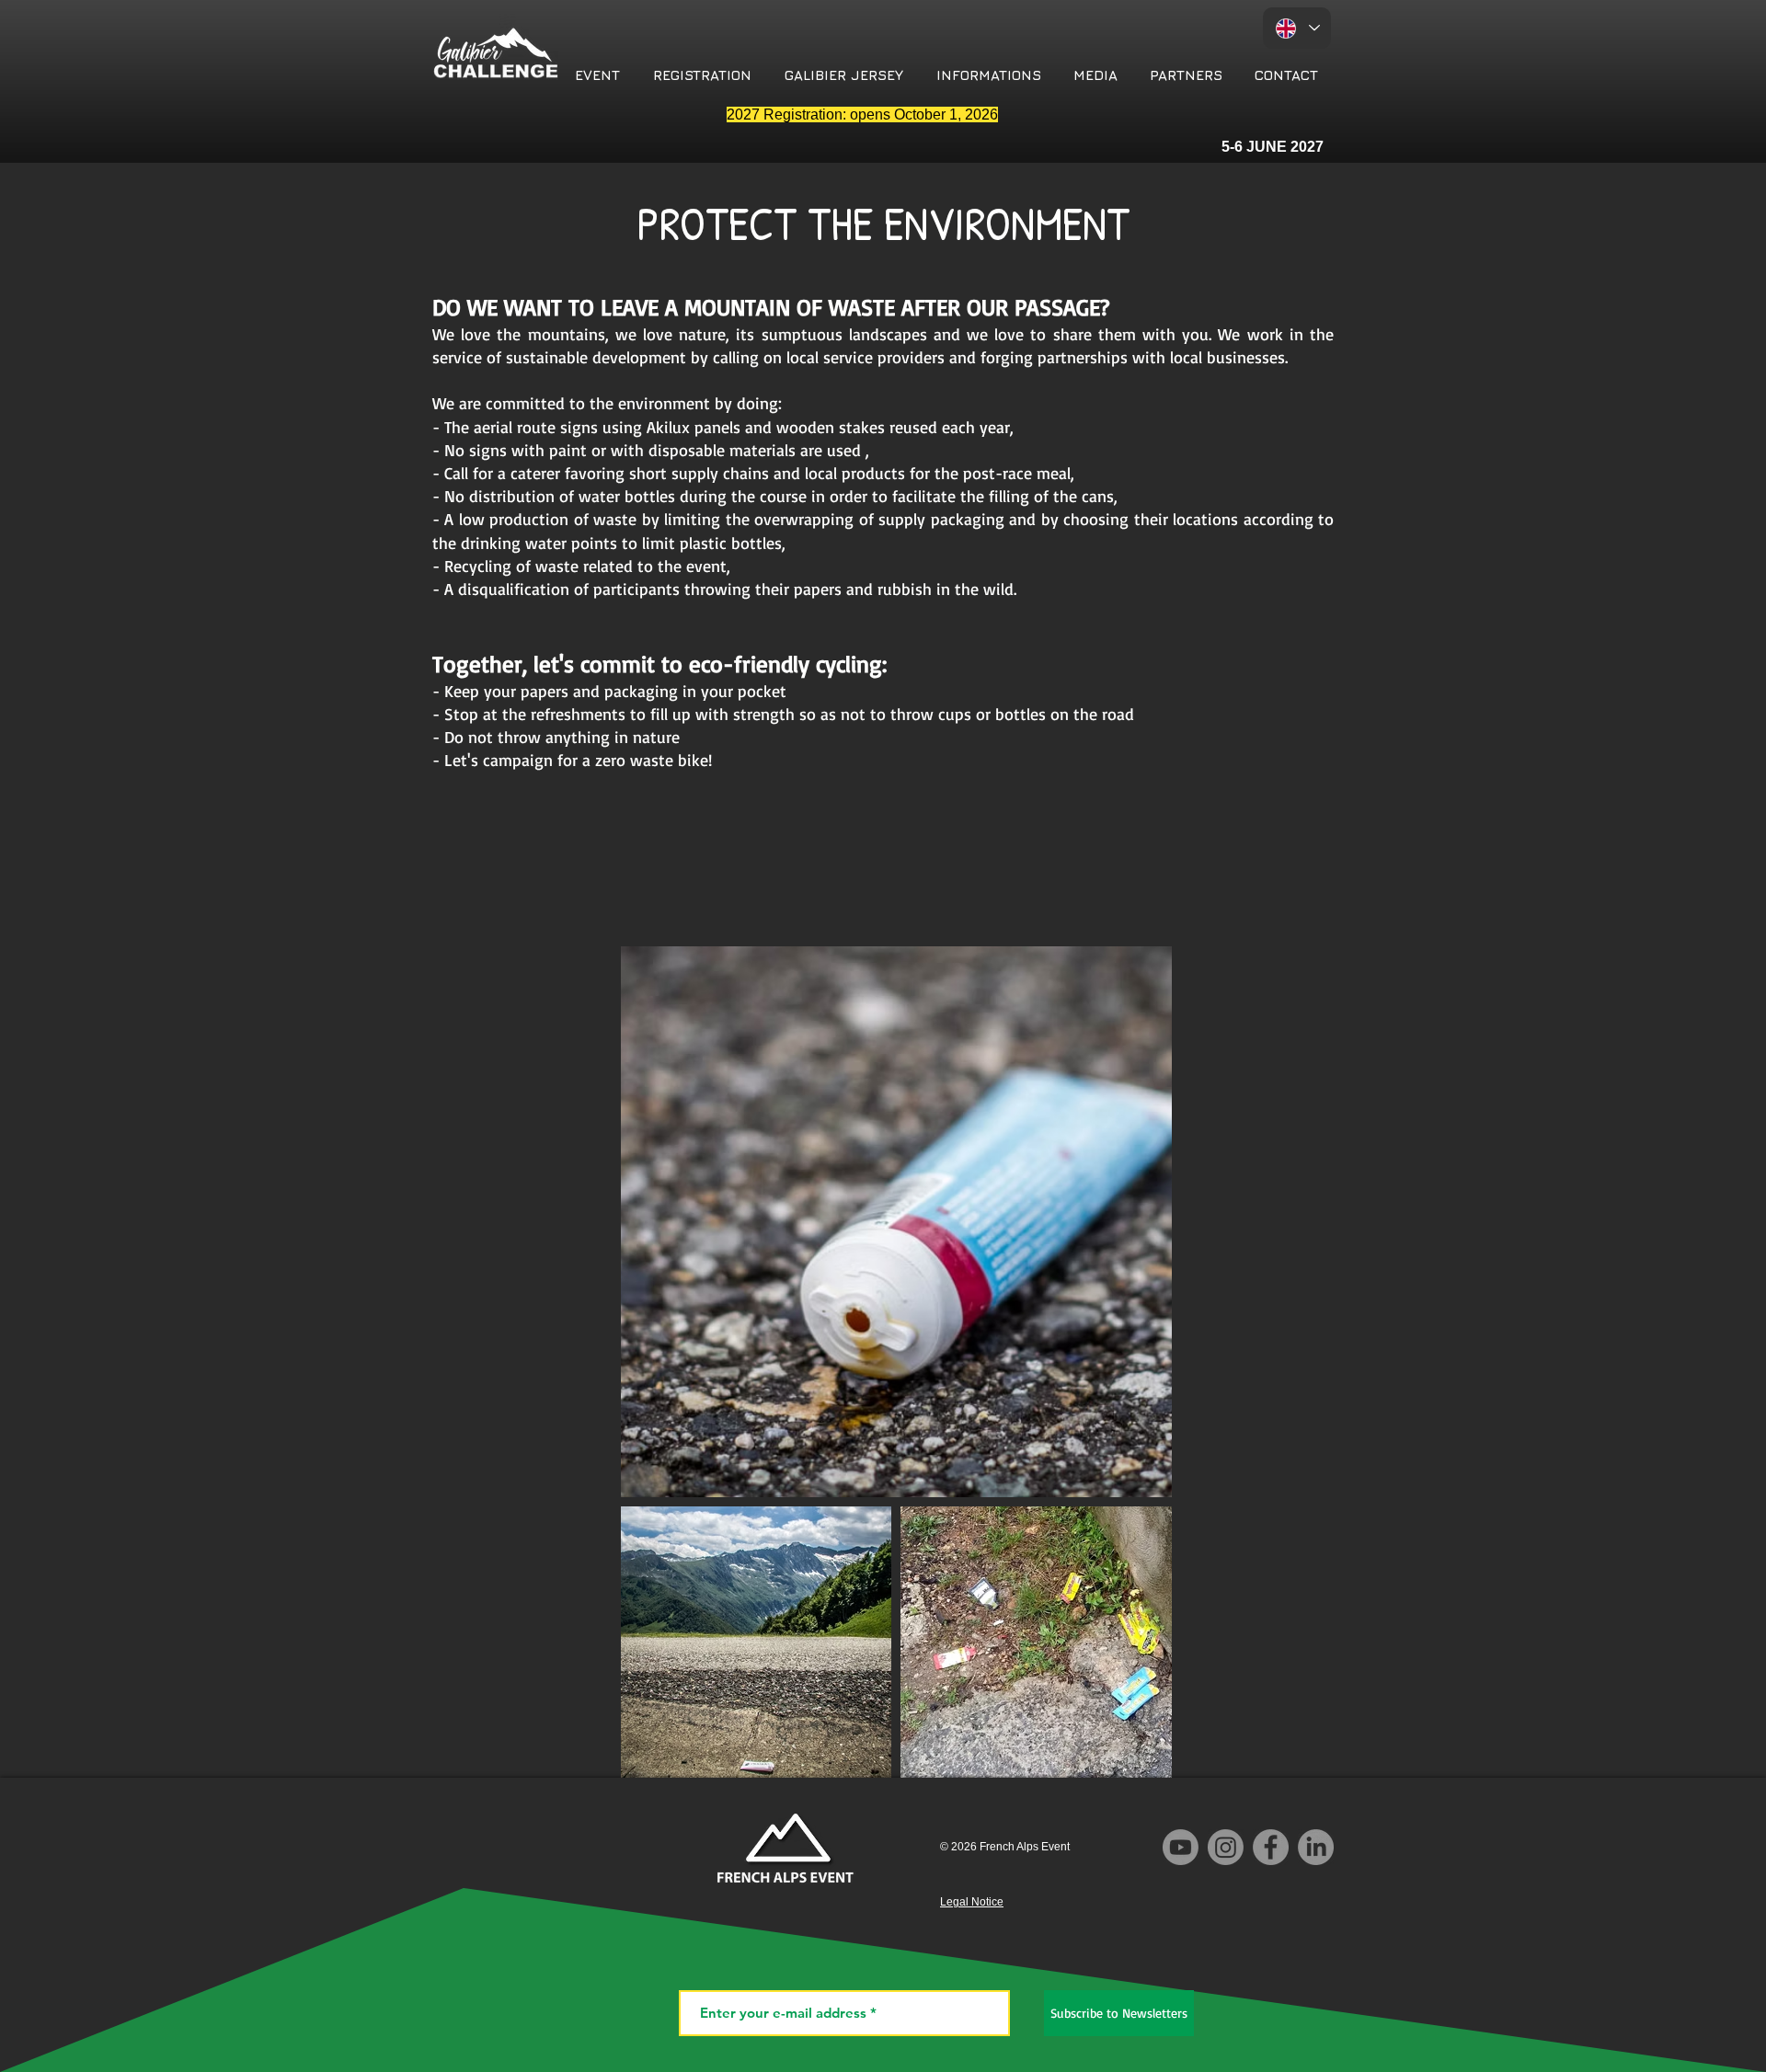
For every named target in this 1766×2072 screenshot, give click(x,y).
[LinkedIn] (1316, 1847)
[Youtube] (1181, 1847)
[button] (597, 75)
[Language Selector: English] (1297, 28)
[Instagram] (1226, 1847)
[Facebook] (1271, 1847)
